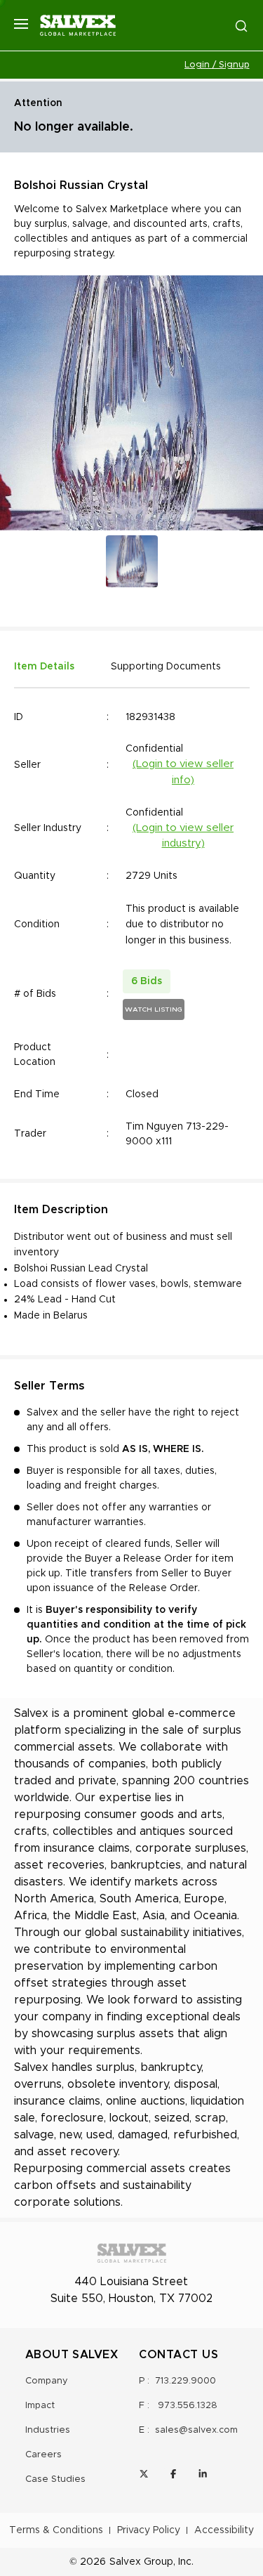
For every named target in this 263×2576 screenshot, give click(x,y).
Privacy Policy (149, 2530)
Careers (43, 2455)
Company (47, 2381)
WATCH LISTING (154, 1009)
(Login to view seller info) (183, 772)
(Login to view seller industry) (183, 836)
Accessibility (224, 2530)
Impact (40, 2406)
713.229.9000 (186, 2381)
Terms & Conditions (56, 2530)
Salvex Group (141, 2562)
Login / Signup (217, 65)
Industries (48, 2430)
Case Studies (55, 2479)
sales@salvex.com (196, 2430)
